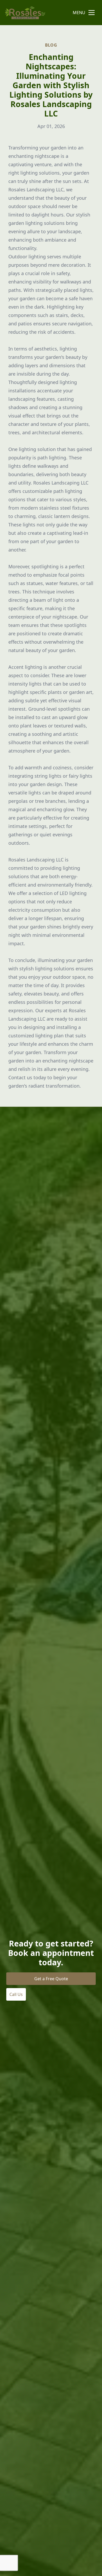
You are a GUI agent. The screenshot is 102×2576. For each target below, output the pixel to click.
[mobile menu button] (92, 13)
